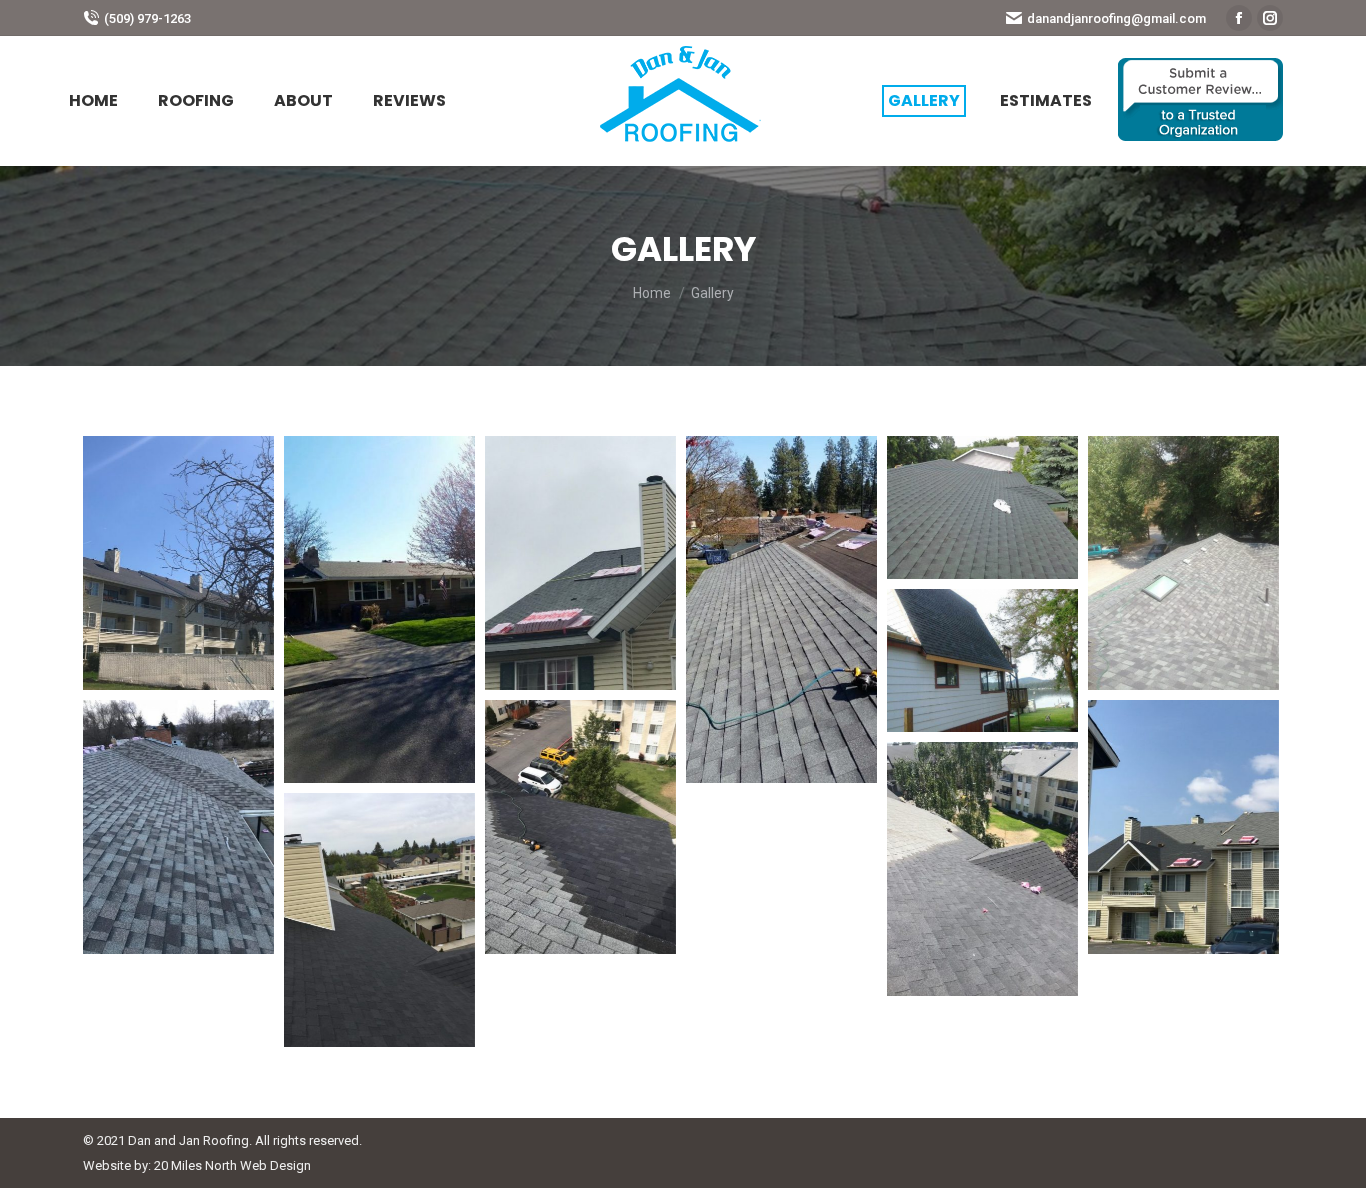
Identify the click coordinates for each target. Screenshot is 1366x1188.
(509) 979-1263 (147, 18)
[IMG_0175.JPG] (982, 660)
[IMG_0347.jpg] (982, 869)
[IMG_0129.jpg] (580, 563)
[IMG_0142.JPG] (379, 609)
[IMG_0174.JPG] (982, 507)
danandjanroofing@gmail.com (1116, 18)
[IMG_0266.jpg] (1183, 827)
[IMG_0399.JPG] (379, 920)
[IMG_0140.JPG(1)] (781, 609)
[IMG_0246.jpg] (580, 827)
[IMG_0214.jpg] (178, 827)
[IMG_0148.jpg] (178, 563)
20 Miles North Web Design (232, 1165)
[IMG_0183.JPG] (1183, 563)
